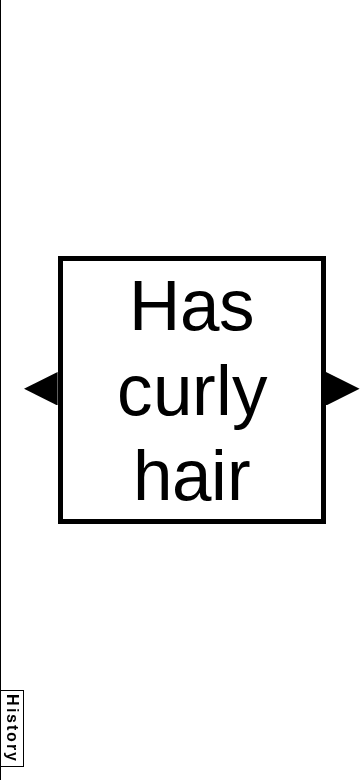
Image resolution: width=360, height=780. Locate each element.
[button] (41, 389)
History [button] (12, 728)
